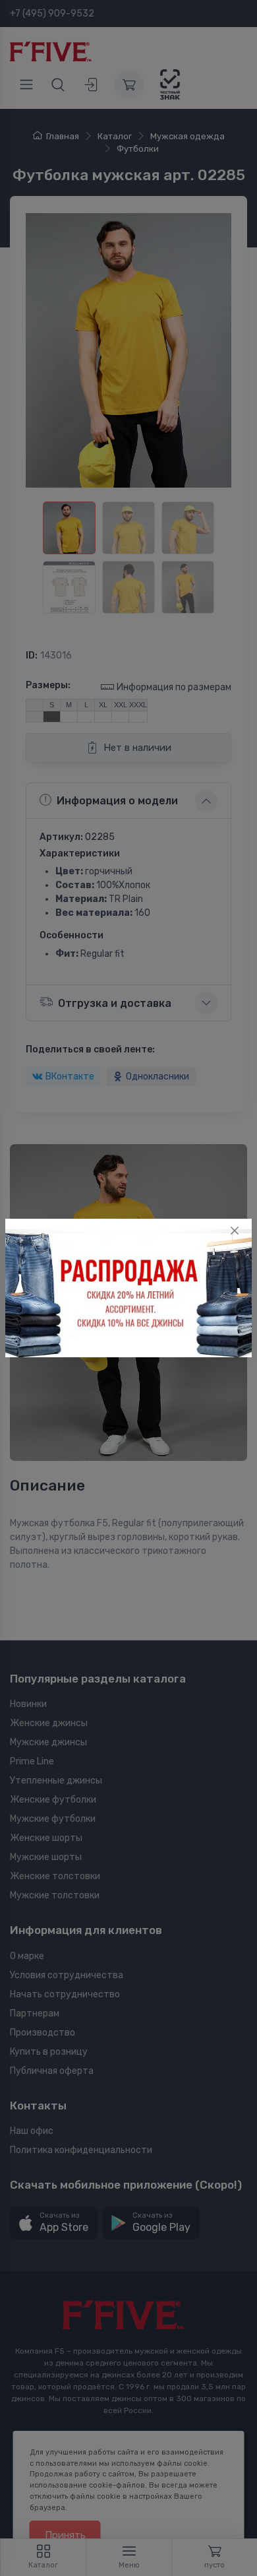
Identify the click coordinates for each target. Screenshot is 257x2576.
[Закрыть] (235, 1231)
